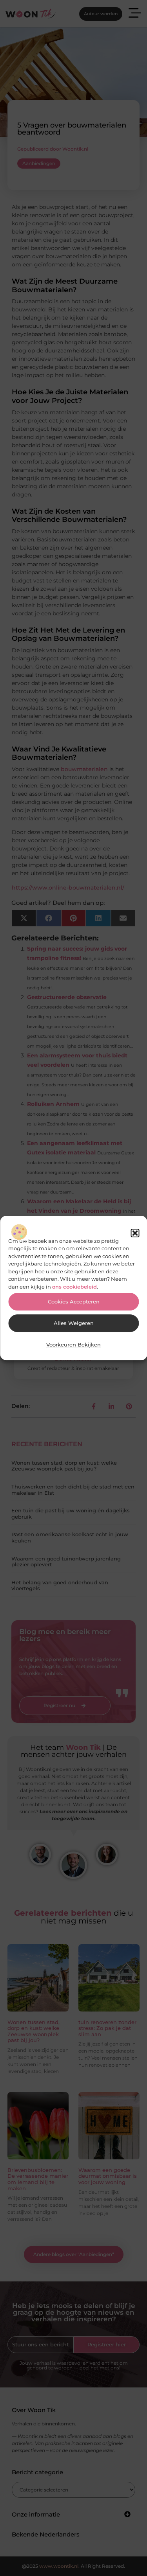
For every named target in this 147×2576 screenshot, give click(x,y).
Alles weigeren (74, 1323)
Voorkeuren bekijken (73, 1345)
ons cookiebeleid (74, 1287)
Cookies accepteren (74, 1302)
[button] (135, 1233)
